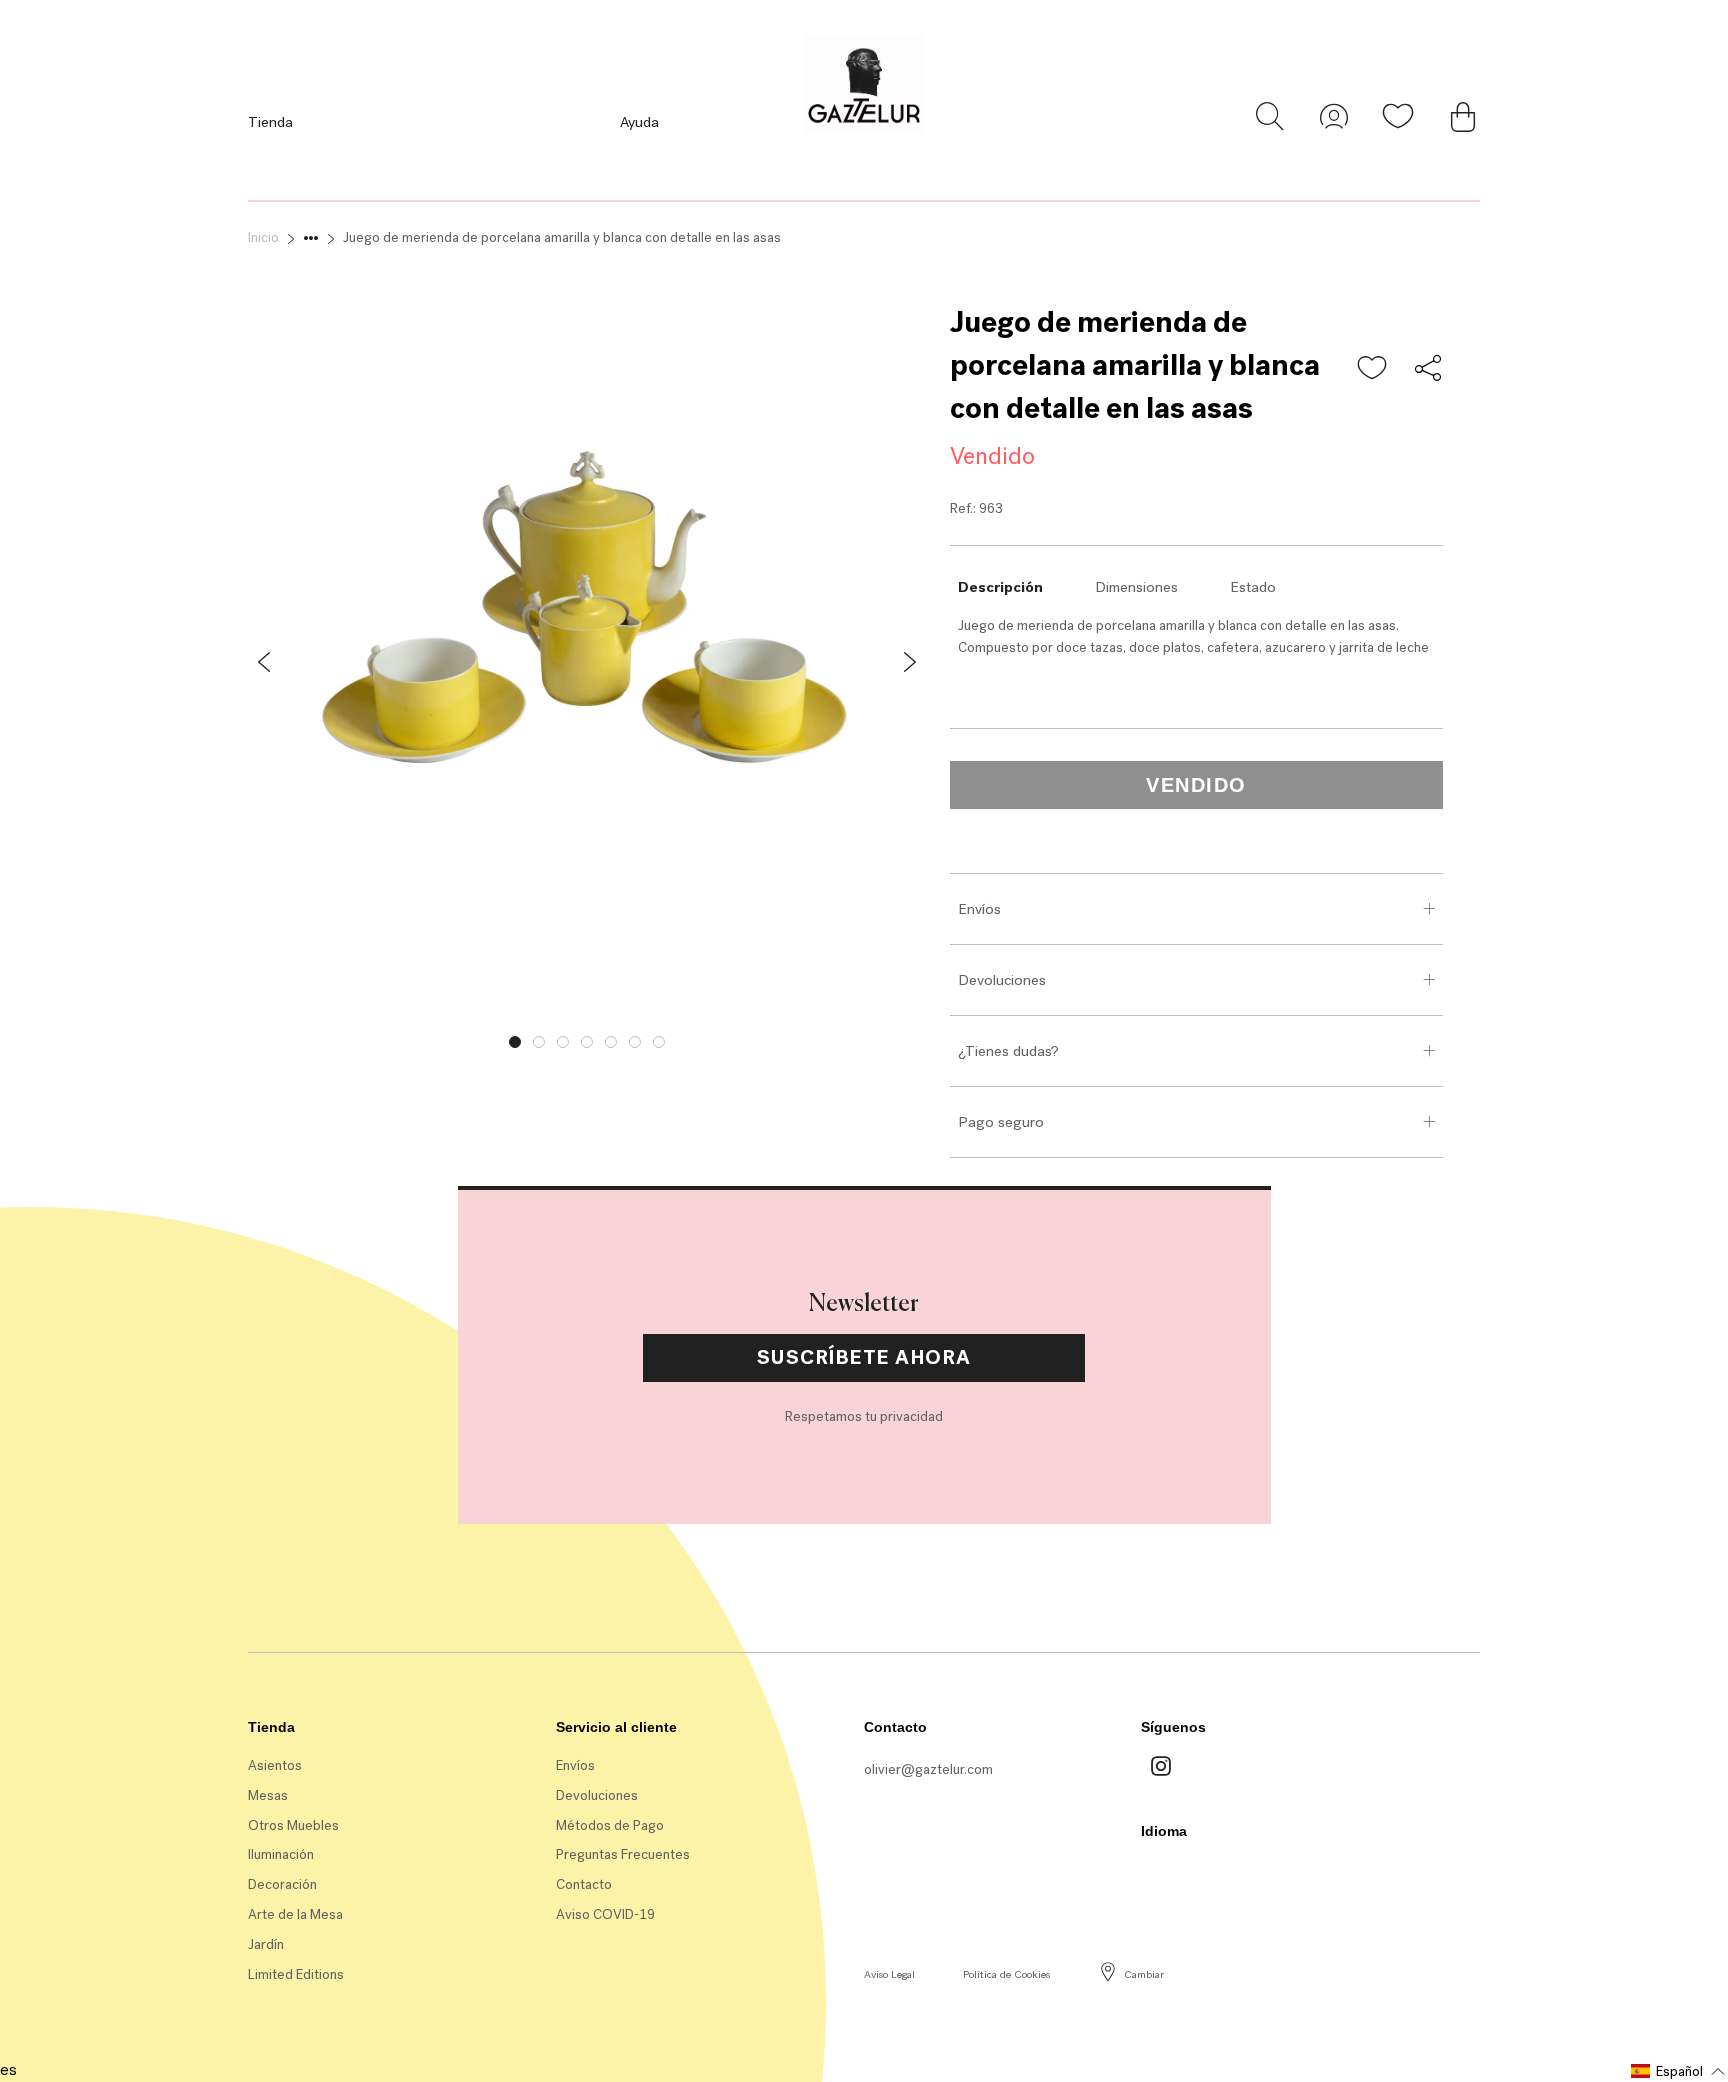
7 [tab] (659, 1042)
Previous (233, 1037)
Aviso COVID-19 (605, 1914)
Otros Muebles (293, 1825)
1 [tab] (515, 1042)
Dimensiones (1136, 587)
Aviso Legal (889, 1974)
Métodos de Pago (610, 1825)
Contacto (584, 1884)
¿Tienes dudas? (1008, 1051)
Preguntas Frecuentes (623, 1854)
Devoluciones (1002, 980)
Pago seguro (1001, 1122)
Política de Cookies (1006, 1974)
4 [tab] (587, 1042)
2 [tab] (539, 1042)
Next (941, 1037)
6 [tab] (635, 1042)
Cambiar (1144, 1974)
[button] (1373, 369)
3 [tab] (563, 1042)
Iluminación (281, 1854)
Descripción (1000, 587)
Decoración (282, 1884)
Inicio (263, 237)
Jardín (266, 1944)
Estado (1253, 587)
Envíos (979, 909)
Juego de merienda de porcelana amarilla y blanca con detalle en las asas (562, 237)
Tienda (270, 122)
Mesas (268, 1795)
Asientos (275, 1765)
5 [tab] (611, 1042)
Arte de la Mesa (295, 1914)
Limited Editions (296, 1974)
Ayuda (639, 122)
